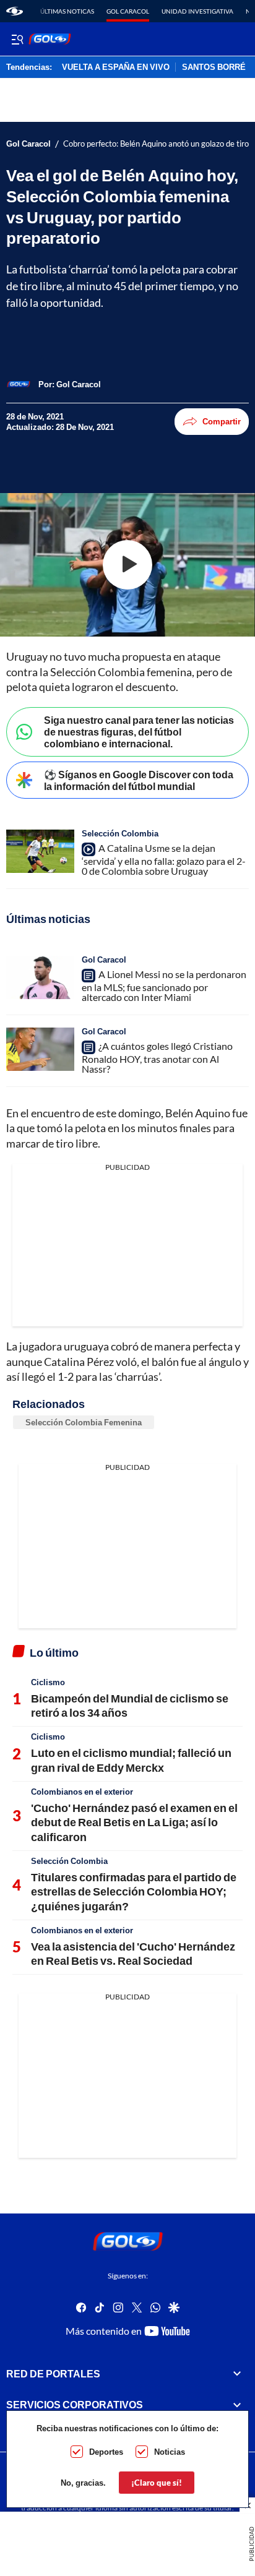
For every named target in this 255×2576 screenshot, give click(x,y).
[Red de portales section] (237, 2374)
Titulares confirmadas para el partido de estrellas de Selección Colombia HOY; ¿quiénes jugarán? (134, 1891)
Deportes (106, 2452)
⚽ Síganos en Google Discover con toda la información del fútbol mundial (139, 780)
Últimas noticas (67, 11)
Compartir (222, 421)
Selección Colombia (120, 833)
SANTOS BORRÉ (214, 67)
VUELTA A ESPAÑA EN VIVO (116, 67)
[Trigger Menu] (17, 39)
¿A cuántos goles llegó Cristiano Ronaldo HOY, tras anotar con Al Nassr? (157, 1057)
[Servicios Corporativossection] (237, 2405)
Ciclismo (48, 1682)
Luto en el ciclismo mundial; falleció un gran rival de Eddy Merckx (131, 1760)
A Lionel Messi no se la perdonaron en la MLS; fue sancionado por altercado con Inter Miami (164, 985)
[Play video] (127, 565)
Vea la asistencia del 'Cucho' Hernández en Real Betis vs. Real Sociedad (133, 1953)
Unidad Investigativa (197, 11)
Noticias (170, 2452)
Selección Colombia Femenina (84, 1422)
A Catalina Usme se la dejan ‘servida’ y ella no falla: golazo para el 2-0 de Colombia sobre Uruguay (164, 859)
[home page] (15, 11)
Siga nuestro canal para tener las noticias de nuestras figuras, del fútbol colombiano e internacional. (139, 732)
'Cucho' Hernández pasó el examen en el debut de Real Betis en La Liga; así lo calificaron (134, 1822)
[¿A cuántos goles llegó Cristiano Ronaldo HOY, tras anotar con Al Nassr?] (40, 1049)
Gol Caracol (128, 11)
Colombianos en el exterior (82, 1792)
